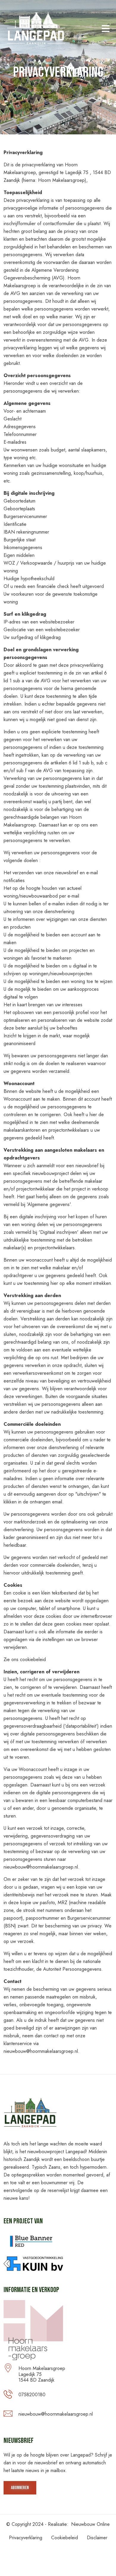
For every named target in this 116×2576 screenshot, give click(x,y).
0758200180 (32, 2395)
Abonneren (20, 2488)
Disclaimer (97, 2538)
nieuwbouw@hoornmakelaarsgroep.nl (56, 2414)
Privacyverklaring (26, 2538)
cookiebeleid (33, 1659)
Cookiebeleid (65, 2538)
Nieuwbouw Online (90, 2524)
